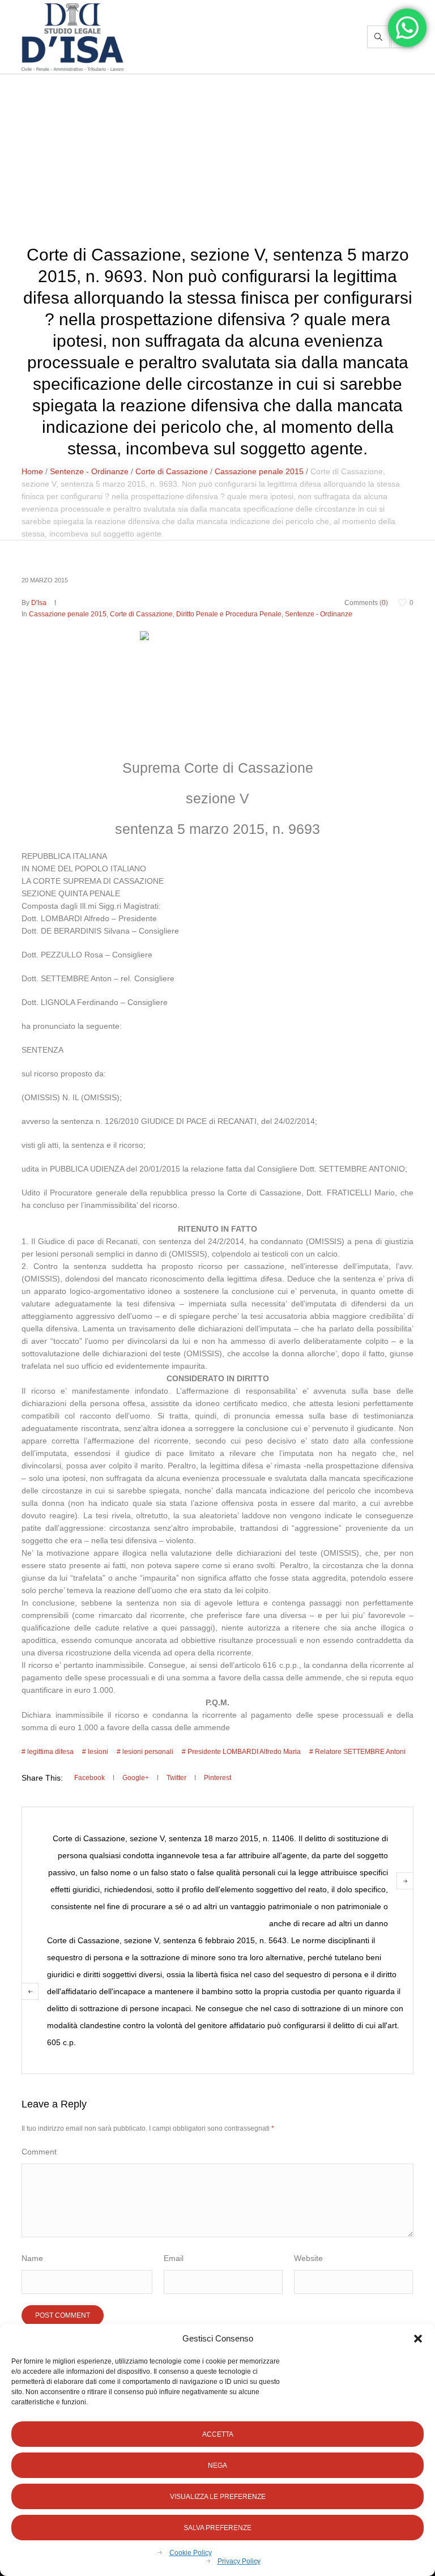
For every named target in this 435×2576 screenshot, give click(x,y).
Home (32, 471)
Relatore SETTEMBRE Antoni (360, 1752)
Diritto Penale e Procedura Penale (229, 614)
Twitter (176, 1778)
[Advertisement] (217, 159)
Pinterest (217, 1778)
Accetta (218, 2434)
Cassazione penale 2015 (259, 471)
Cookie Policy (191, 2553)
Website (308, 2258)
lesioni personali (148, 1752)
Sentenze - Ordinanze (89, 471)
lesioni (98, 1752)
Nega (217, 2466)
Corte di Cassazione (172, 471)
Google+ (136, 1778)
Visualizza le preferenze (218, 2497)
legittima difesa (50, 1752)
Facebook (89, 1778)
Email (174, 2258)
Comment (39, 2152)
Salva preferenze (217, 2528)
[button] (418, 2339)
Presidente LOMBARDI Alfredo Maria (244, 1752)
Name (32, 2258)
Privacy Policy (239, 2561)
